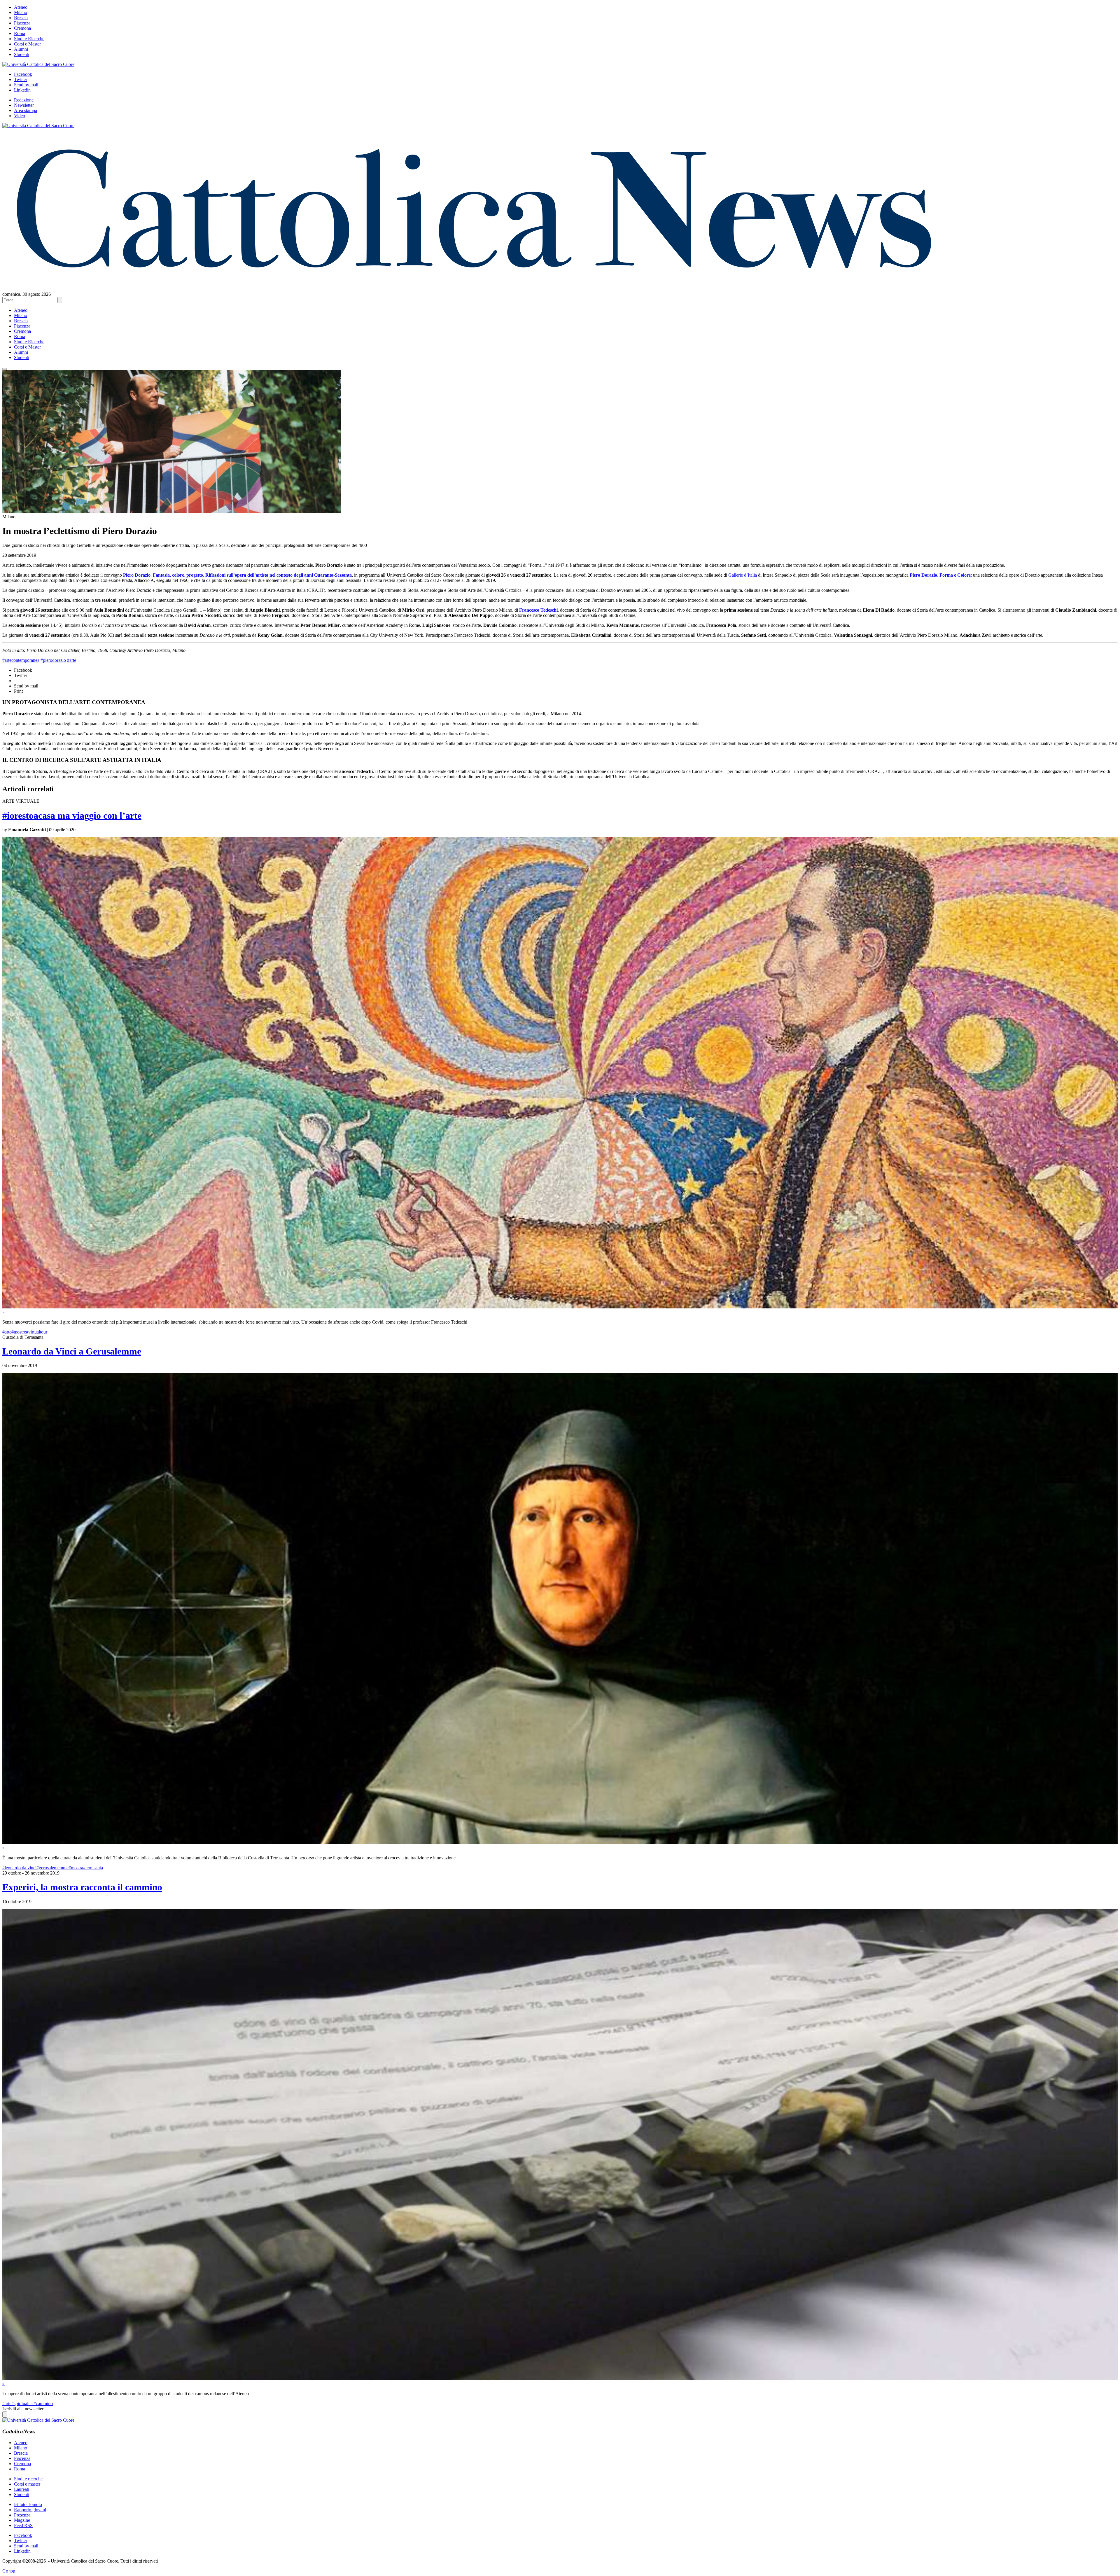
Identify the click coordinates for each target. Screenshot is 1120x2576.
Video (20, 116)
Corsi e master (27, 2484)
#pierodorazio (53, 660)
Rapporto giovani (30, 2510)
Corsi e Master (27, 44)
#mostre (19, 1332)
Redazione (24, 100)
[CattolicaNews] (474, 280)
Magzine (22, 2520)
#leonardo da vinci (19, 1868)
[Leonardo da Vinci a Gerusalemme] (560, 1843)
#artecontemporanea (21, 660)
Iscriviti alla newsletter (23, 2409)
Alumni (21, 49)
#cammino (43, 2403)
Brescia (21, 18)
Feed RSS (23, 2525)
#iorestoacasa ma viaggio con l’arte (72, 815)
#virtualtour (37, 1332)
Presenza (22, 2515)
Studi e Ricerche (29, 39)
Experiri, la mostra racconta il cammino (82, 1887)
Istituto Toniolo (28, 2504)
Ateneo (21, 7)
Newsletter (24, 105)
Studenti (22, 54)
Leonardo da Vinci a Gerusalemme (72, 1351)
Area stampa (26, 110)
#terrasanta (93, 1868)
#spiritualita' (22, 2403)
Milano (21, 12)
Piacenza (22, 23)
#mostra (76, 1868)
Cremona (22, 28)
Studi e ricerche (28, 2479)
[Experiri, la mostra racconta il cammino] (560, 2378)
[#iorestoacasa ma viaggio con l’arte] (560, 1307)
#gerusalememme (52, 1868)
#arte (72, 660)
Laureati (22, 2489)
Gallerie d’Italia (743, 575)
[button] (5, 369)
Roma (20, 33)
